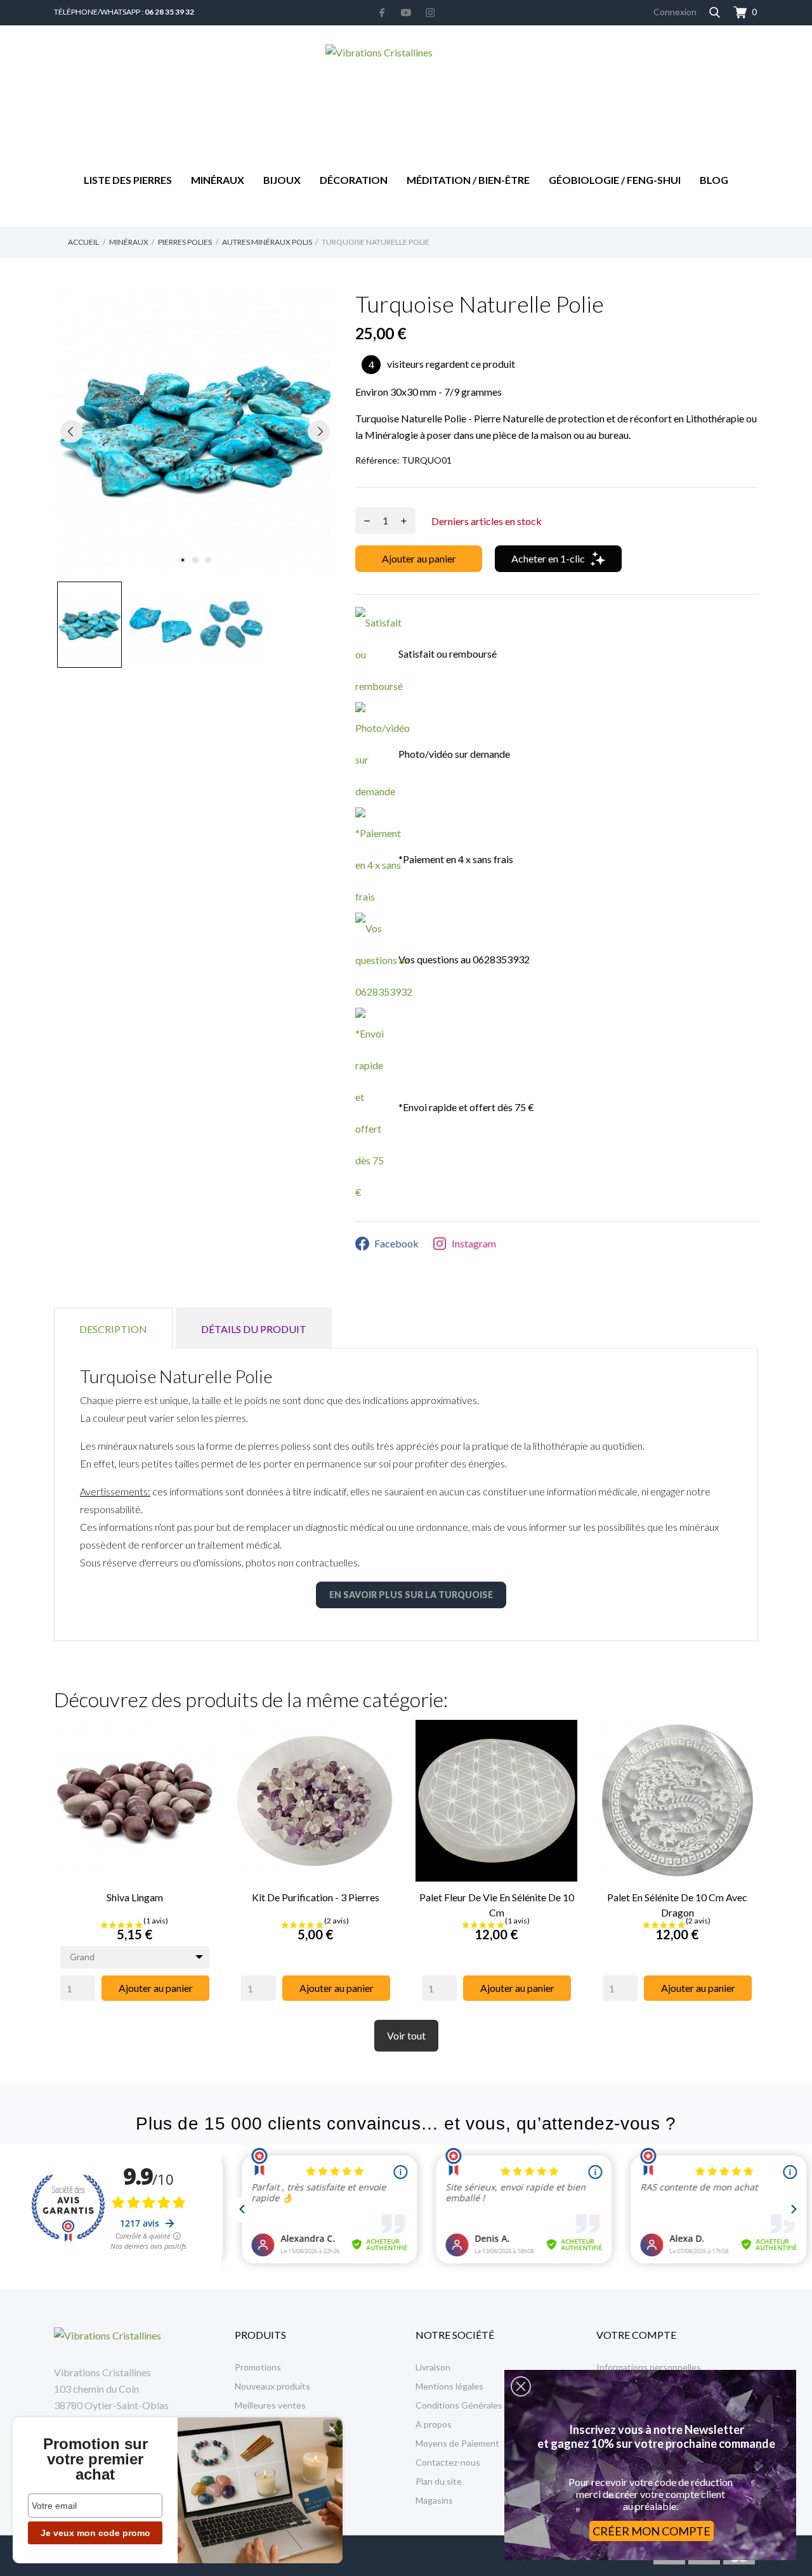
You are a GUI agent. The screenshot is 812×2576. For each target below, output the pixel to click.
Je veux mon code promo (95, 2533)
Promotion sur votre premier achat (95, 2459)
